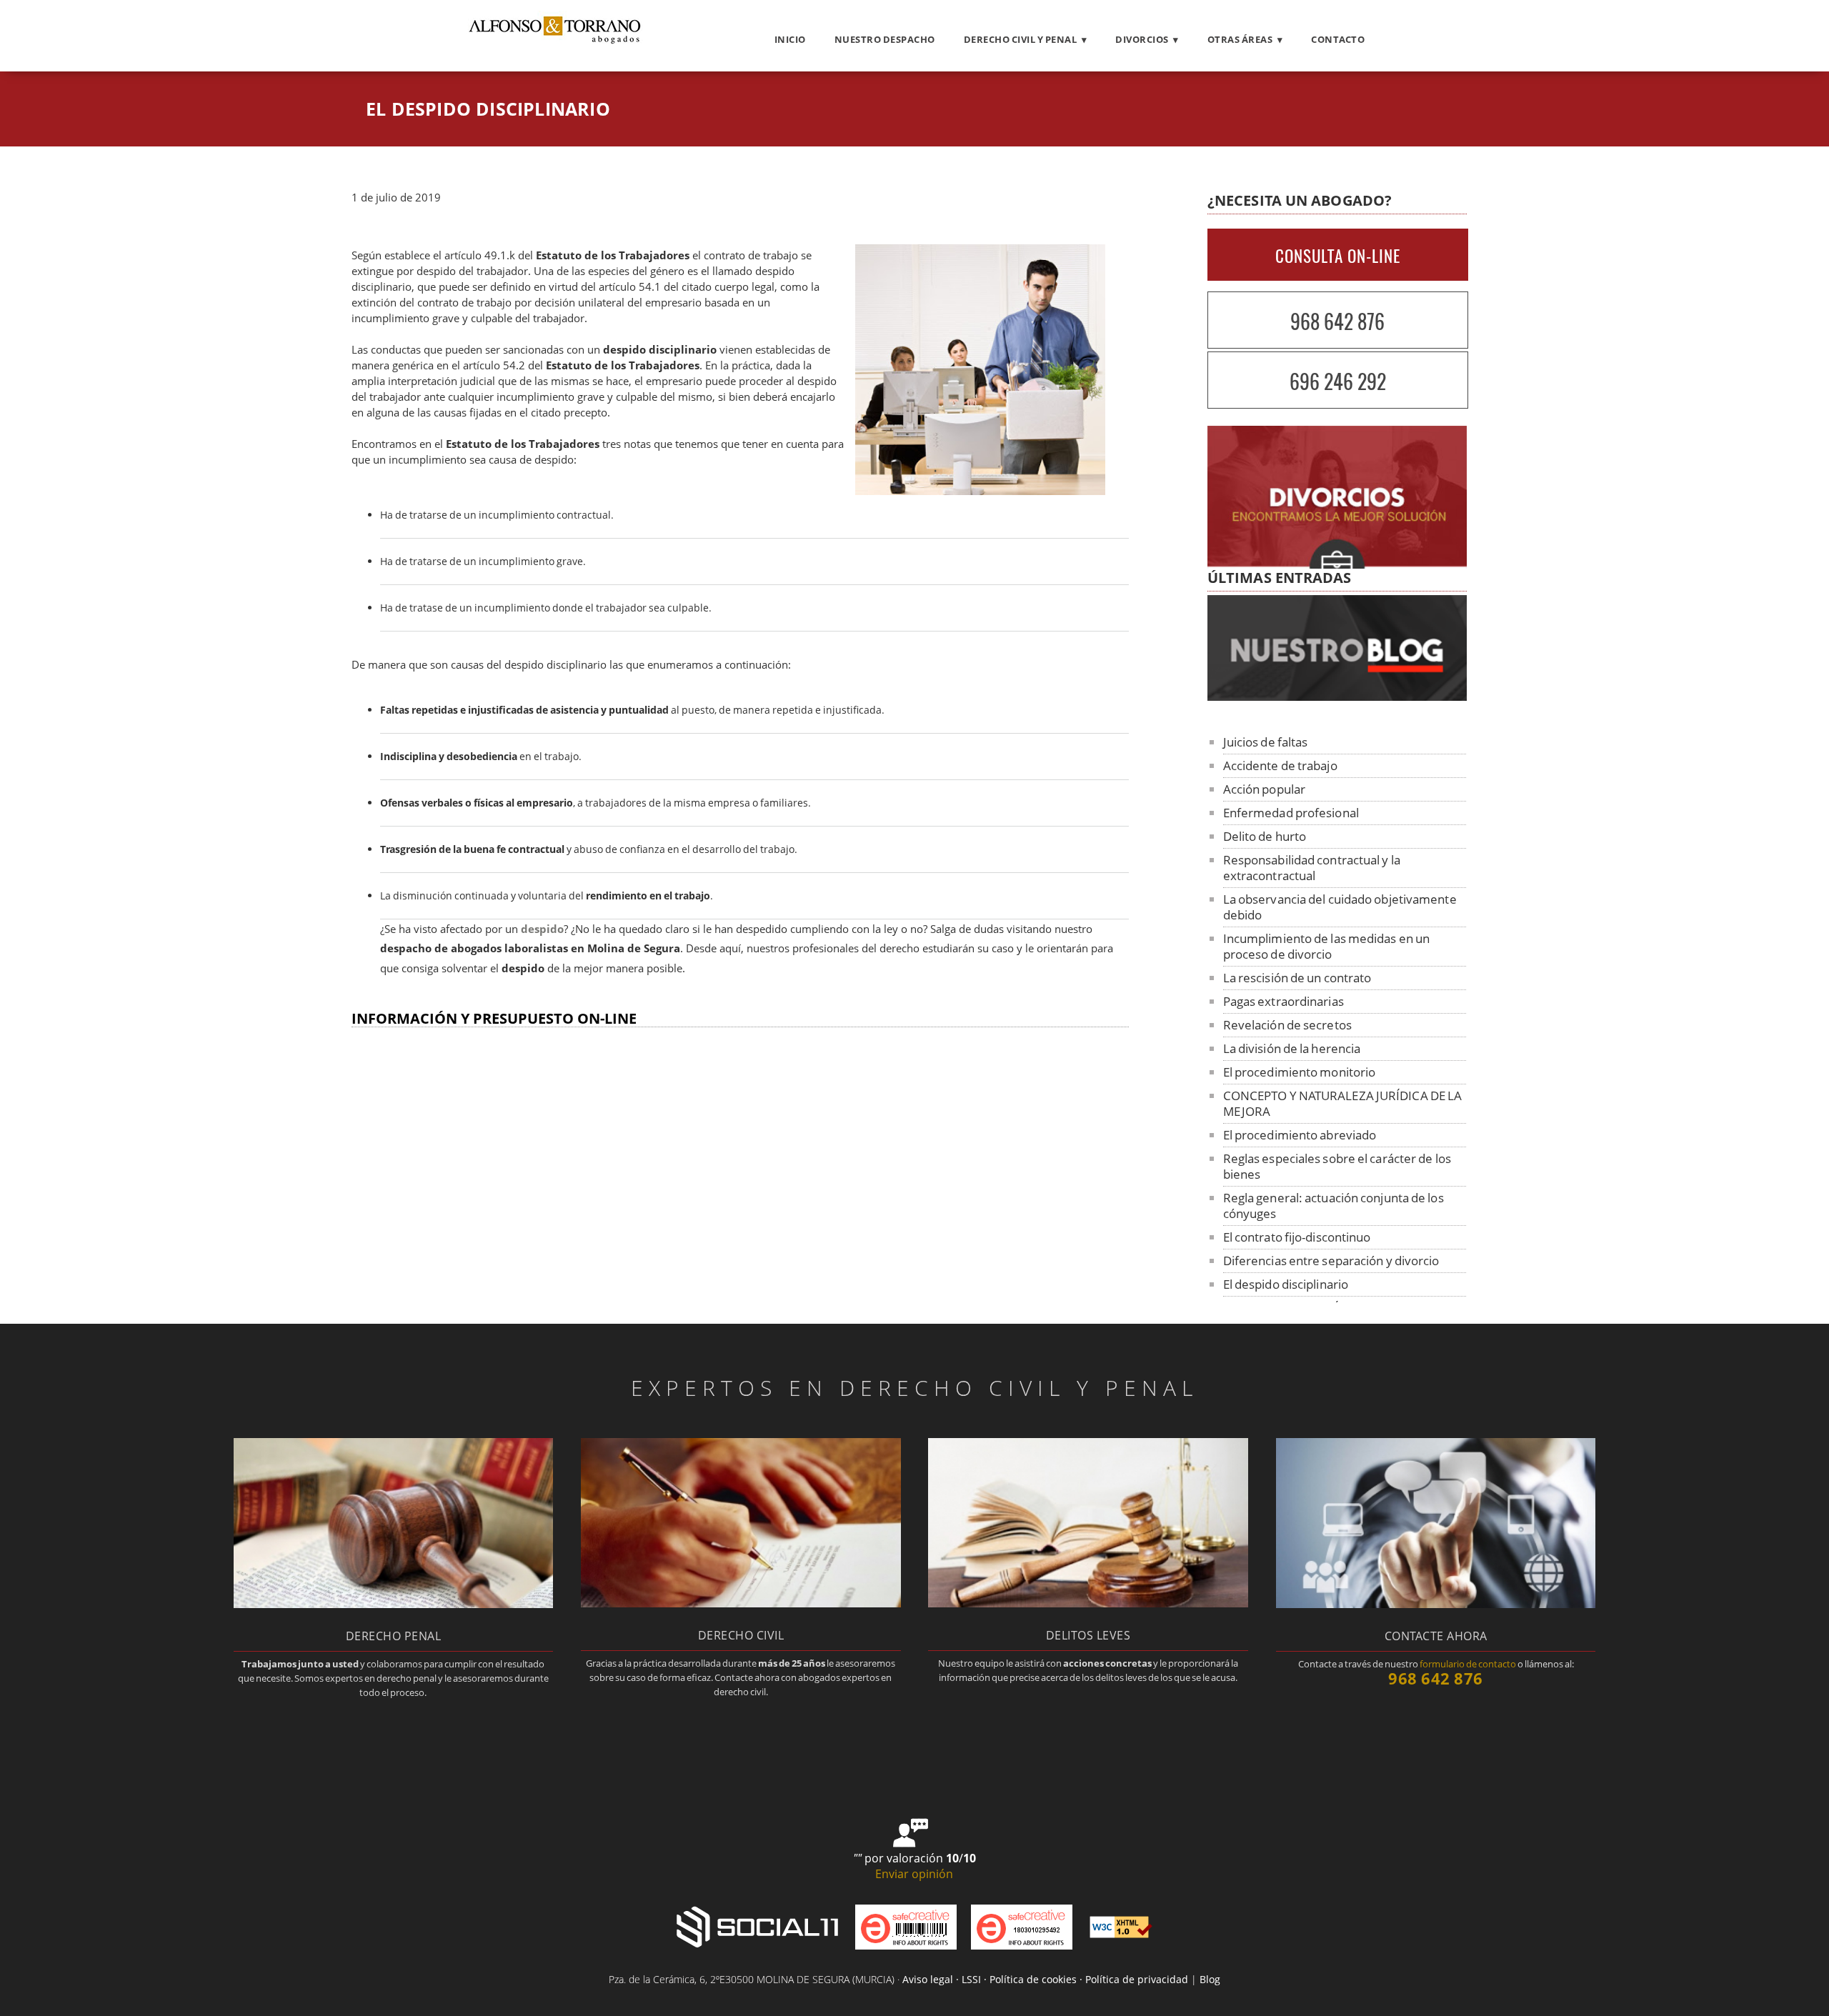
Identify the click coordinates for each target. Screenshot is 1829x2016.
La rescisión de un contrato (1297, 978)
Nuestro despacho (885, 39)
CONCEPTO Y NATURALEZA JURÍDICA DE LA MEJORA (1343, 1103)
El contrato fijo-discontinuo (1297, 1237)
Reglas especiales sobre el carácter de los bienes (1337, 1166)
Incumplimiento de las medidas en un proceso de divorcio (1327, 946)
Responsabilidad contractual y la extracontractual (1312, 868)
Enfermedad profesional (1291, 813)
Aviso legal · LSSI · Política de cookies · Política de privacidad (1045, 1979)
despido (542, 929)
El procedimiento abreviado (1300, 1135)
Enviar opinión (914, 1874)
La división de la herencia (1292, 1048)
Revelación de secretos (1287, 1025)
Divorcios (1142, 39)
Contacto (1338, 39)
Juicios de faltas (1266, 742)
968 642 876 (1337, 321)
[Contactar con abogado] (1436, 1604)
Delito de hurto (1265, 836)
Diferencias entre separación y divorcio (1331, 1261)
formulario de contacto (1468, 1664)
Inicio (790, 39)
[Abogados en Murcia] (554, 44)
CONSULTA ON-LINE (1338, 256)
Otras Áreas (1240, 39)
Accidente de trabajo (1280, 765)
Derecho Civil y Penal (1021, 39)
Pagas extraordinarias (1284, 1001)
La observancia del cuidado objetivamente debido (1340, 907)
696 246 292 (1338, 381)
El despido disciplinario (1286, 1284)
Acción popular (1264, 789)
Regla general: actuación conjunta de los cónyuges (1334, 1206)
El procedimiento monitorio (1300, 1072)
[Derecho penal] (393, 1604)
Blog (1210, 1979)
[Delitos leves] (1088, 1603)
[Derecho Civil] (741, 1603)
